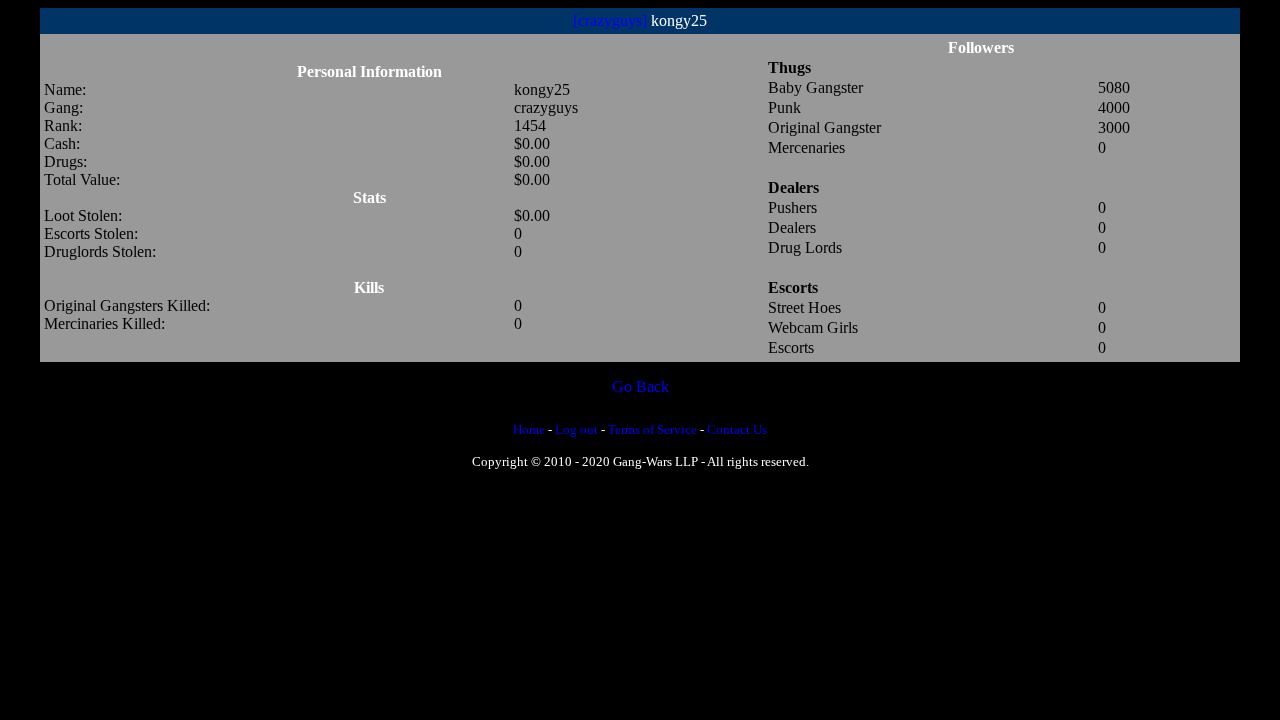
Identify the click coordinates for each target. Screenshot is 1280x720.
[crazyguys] (610, 20)
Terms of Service (652, 429)
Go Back (640, 386)
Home (529, 429)
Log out (576, 429)
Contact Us (737, 429)
